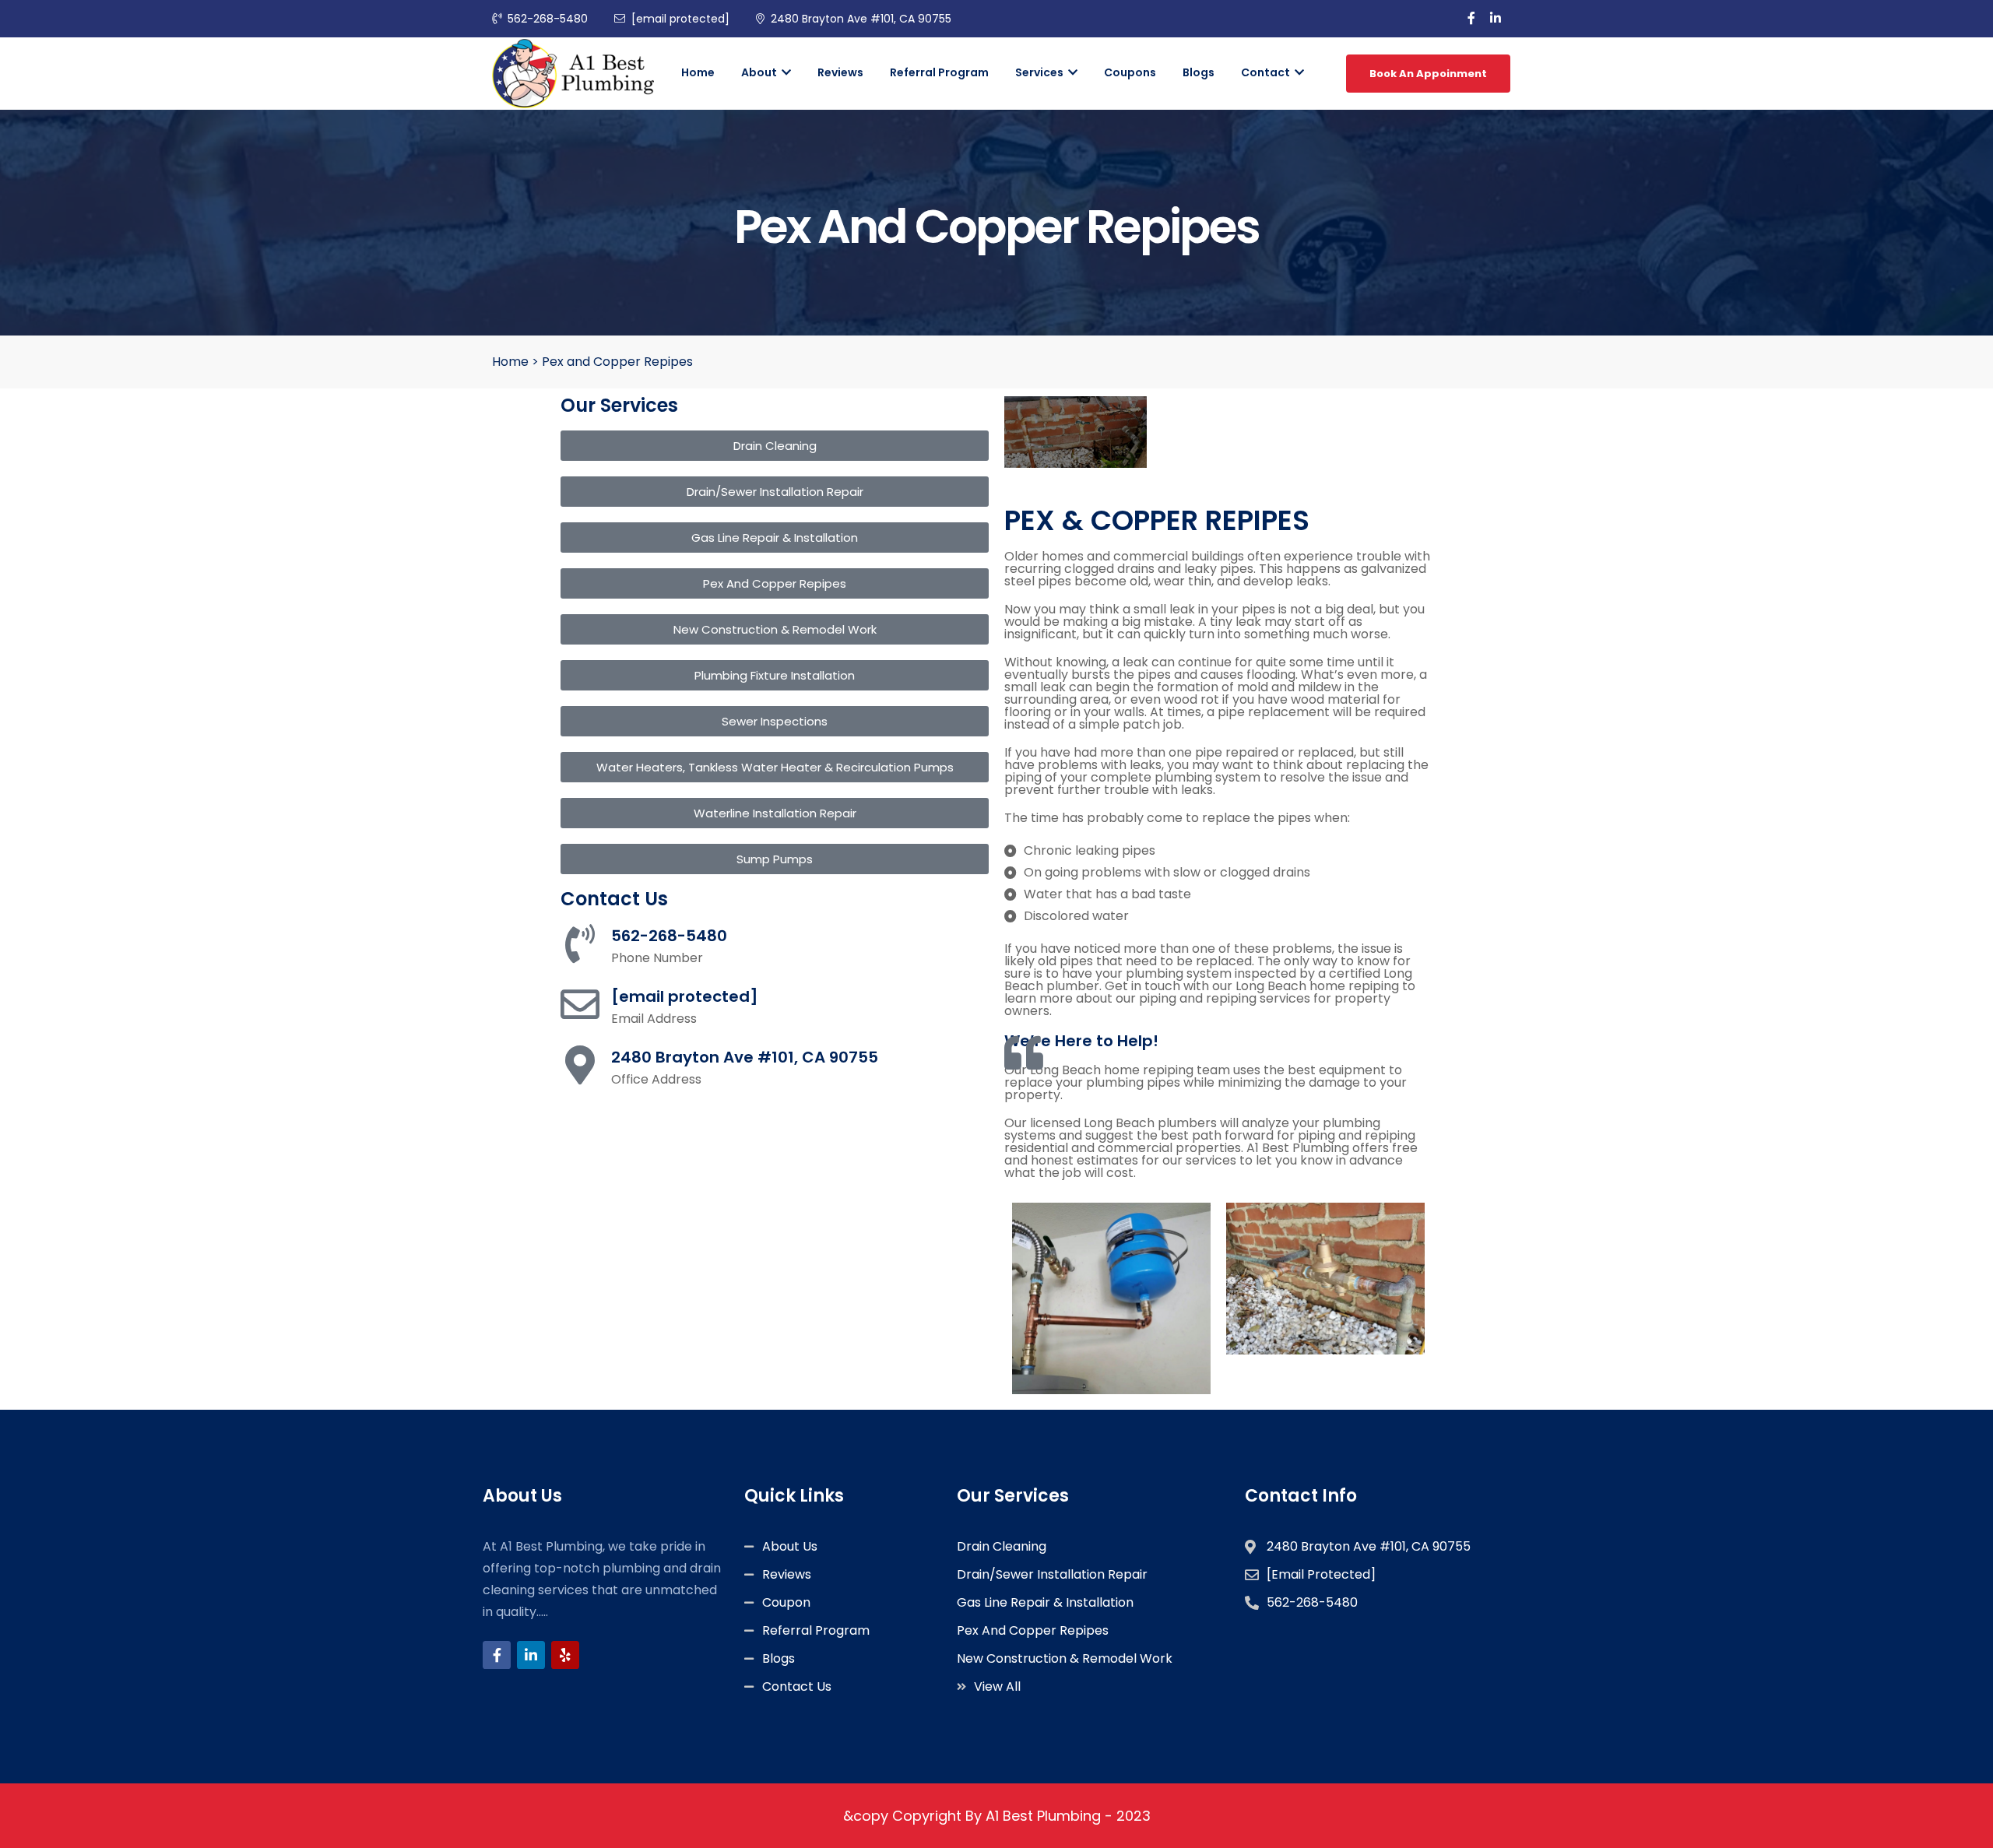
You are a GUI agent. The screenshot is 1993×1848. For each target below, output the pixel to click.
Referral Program (939, 72)
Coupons (1130, 72)
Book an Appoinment (1428, 74)
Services (1040, 72)
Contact (1267, 72)
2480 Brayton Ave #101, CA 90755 (861, 19)
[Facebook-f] (497, 1655)
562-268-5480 (548, 19)
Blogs (1199, 72)
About (760, 72)
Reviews (840, 72)
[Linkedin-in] (531, 1655)
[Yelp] (565, 1655)
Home (698, 72)
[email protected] (685, 996)
